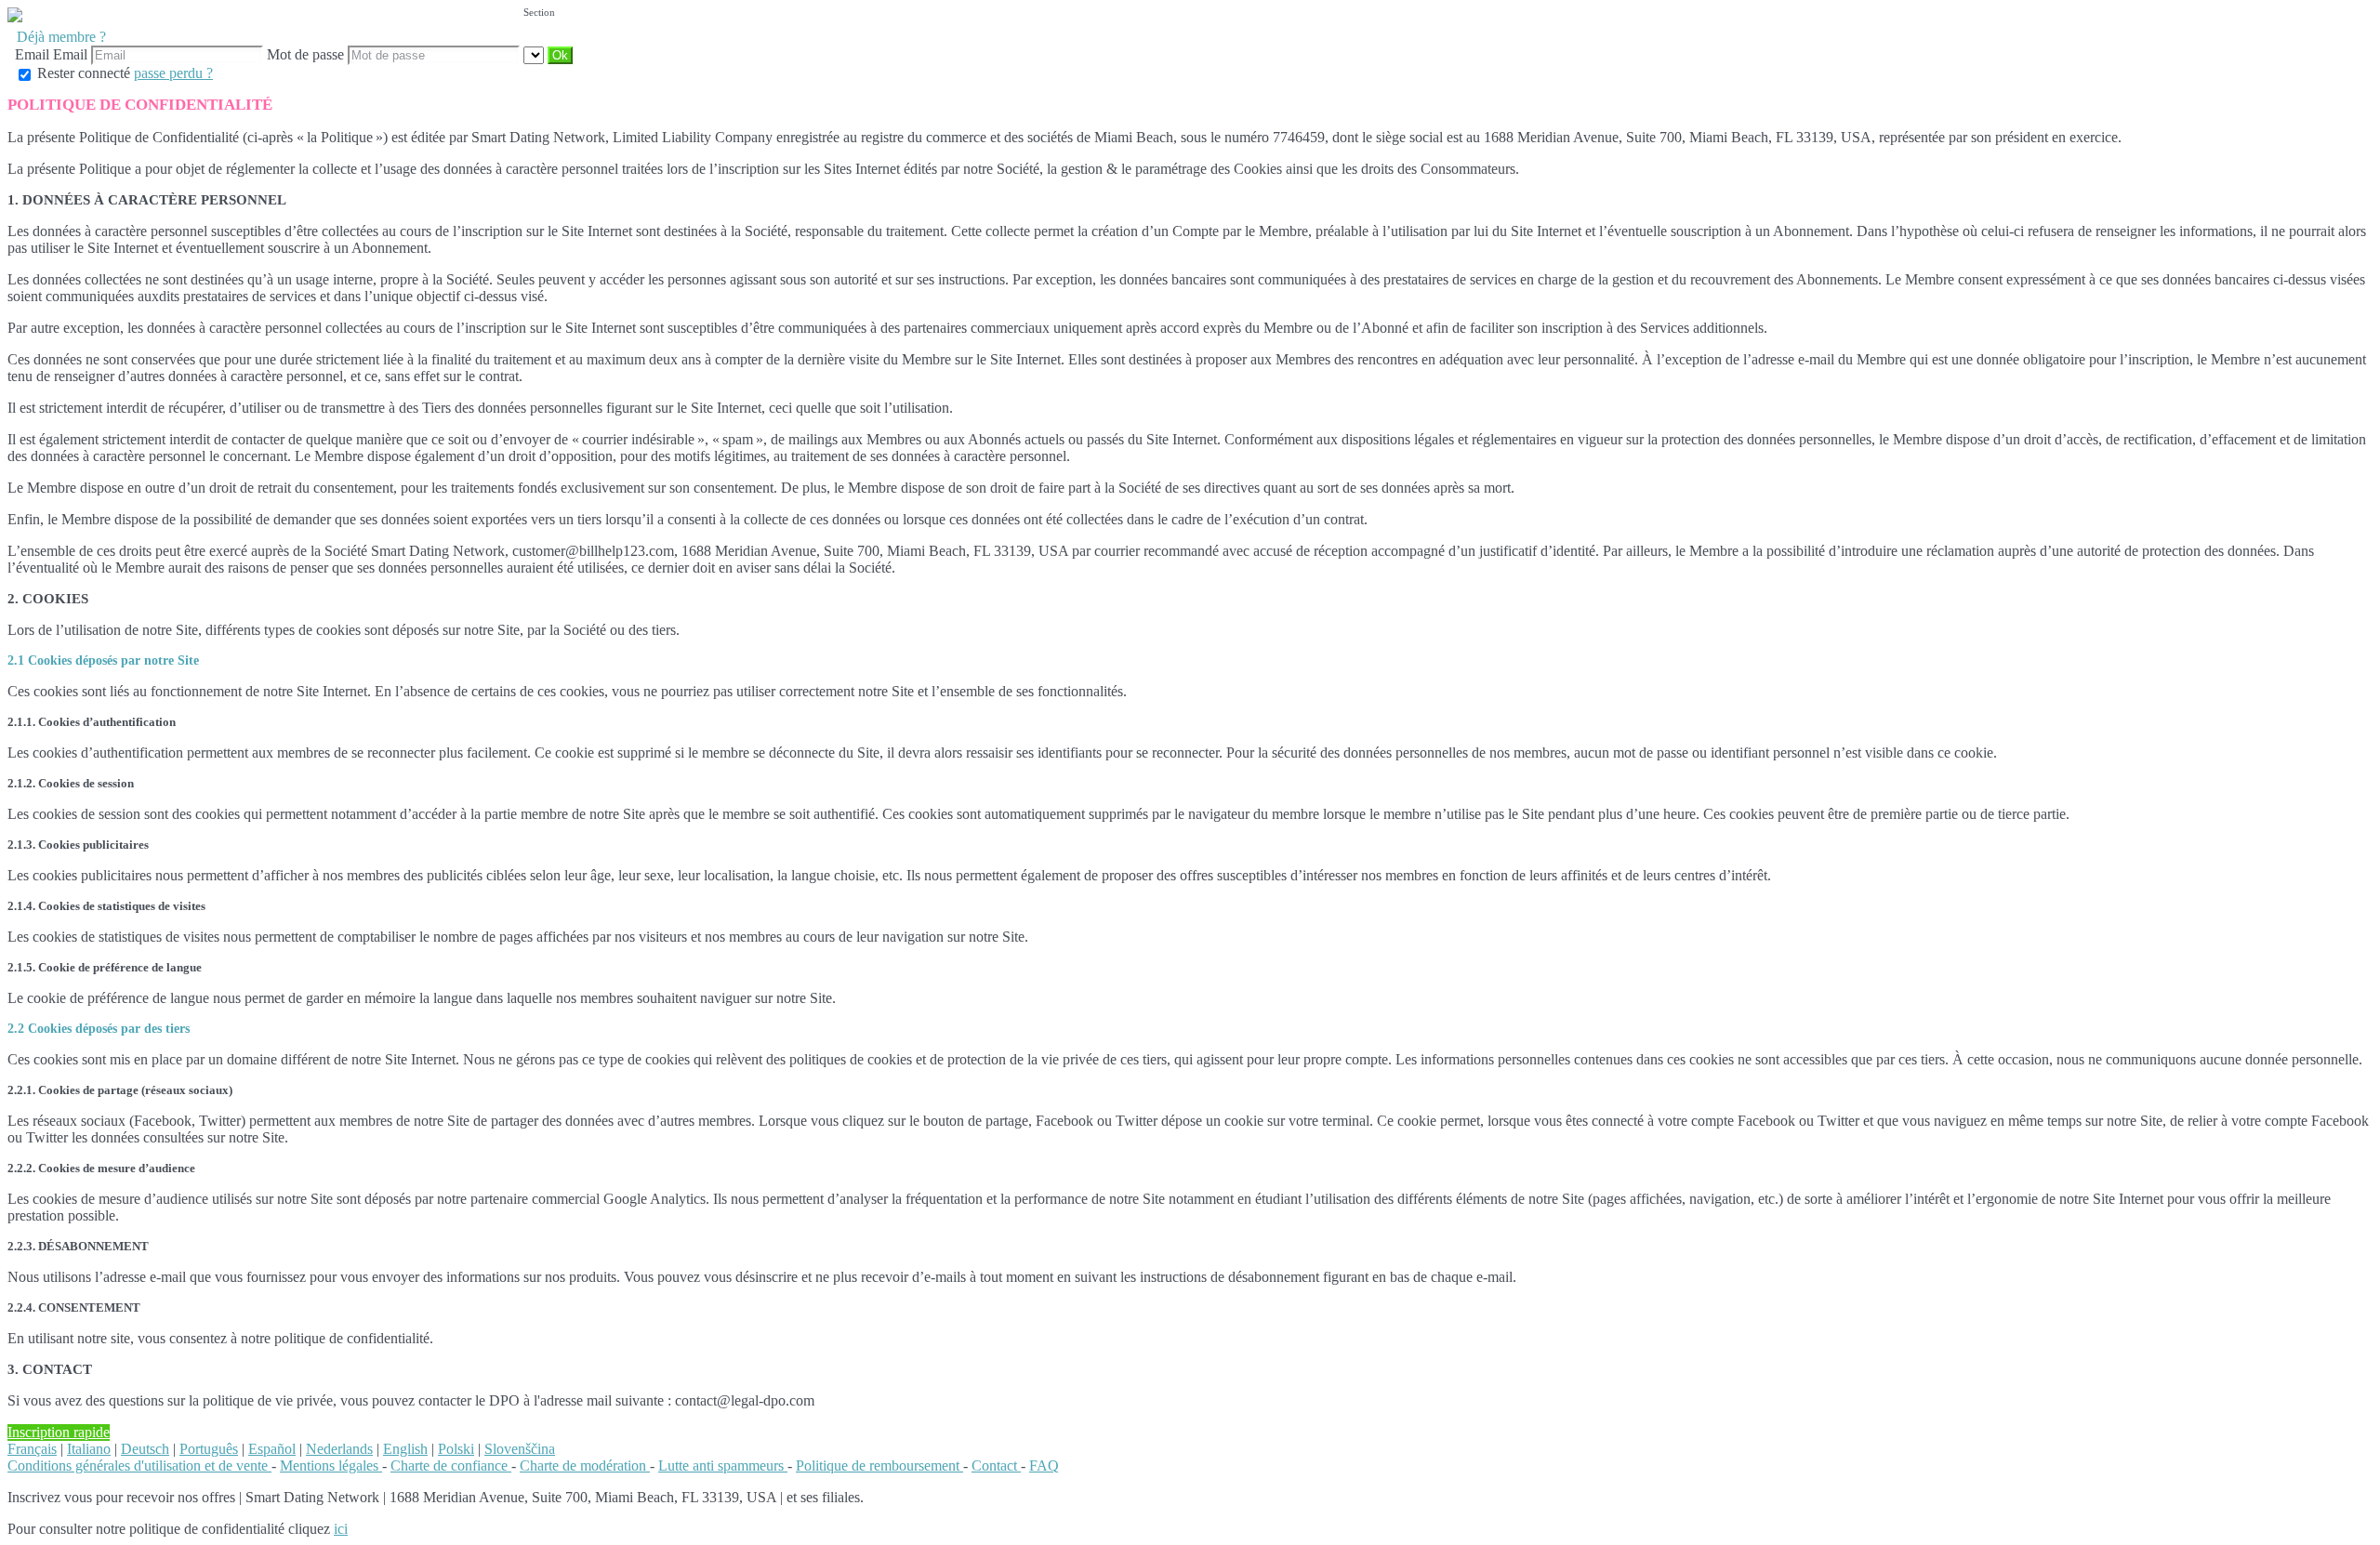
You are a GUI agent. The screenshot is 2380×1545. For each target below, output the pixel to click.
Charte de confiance (451, 1466)
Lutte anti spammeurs (723, 1466)
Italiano (89, 1449)
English (405, 1449)
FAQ (1044, 1466)
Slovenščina (520, 1449)
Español (272, 1449)
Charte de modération (585, 1466)
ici (341, 1529)
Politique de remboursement (879, 1466)
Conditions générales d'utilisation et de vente (139, 1466)
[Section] (535, 54)
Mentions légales (331, 1466)
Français (32, 1449)
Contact (996, 1466)
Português (209, 1449)
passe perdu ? (173, 73)
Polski (456, 1449)
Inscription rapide (59, 1432)
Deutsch (145, 1449)
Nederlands (339, 1449)
